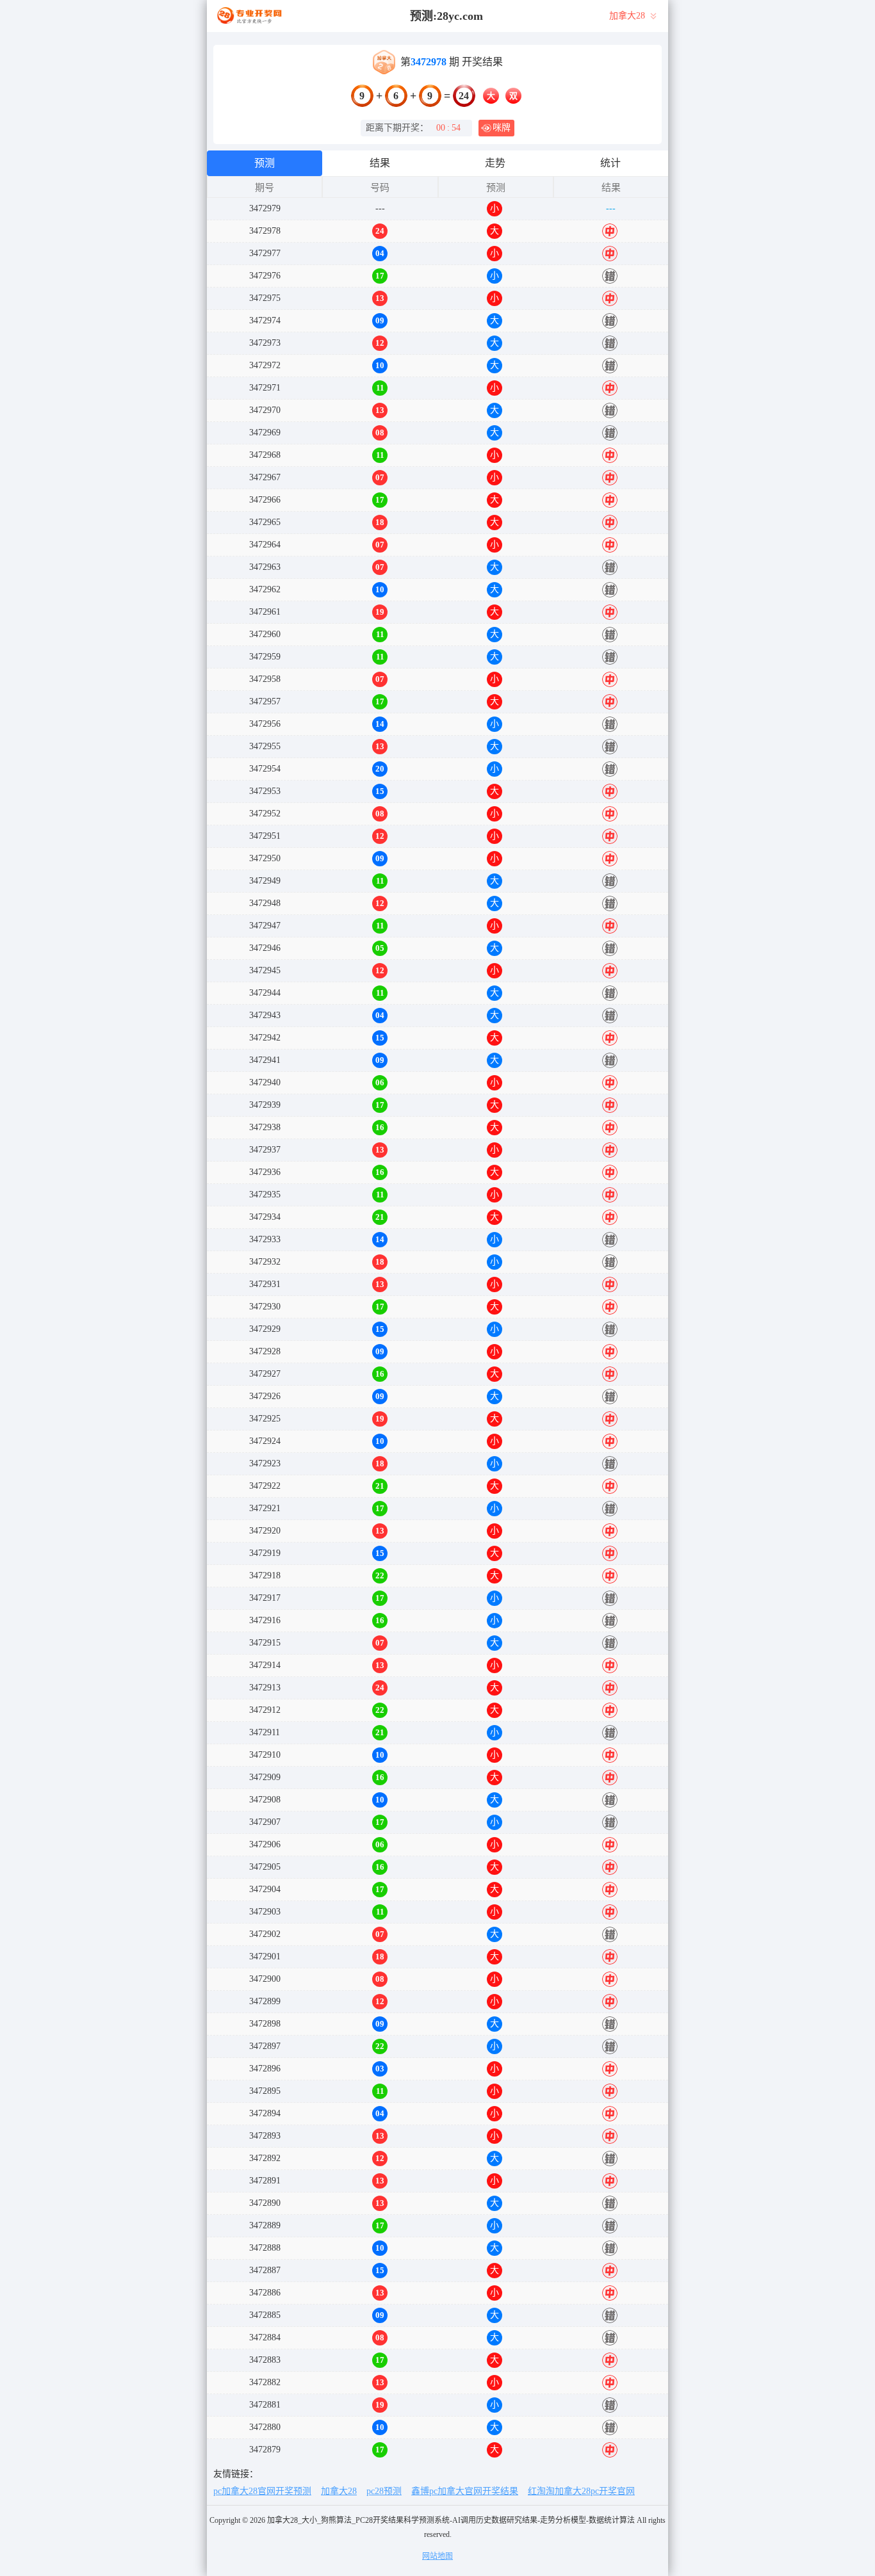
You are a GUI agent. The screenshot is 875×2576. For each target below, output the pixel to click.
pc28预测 (384, 2491)
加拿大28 (339, 2491)
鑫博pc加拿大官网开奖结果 (465, 2491)
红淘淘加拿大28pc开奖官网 (581, 2491)
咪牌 (502, 128)
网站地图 (437, 2556)
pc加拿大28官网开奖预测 (262, 2491)
